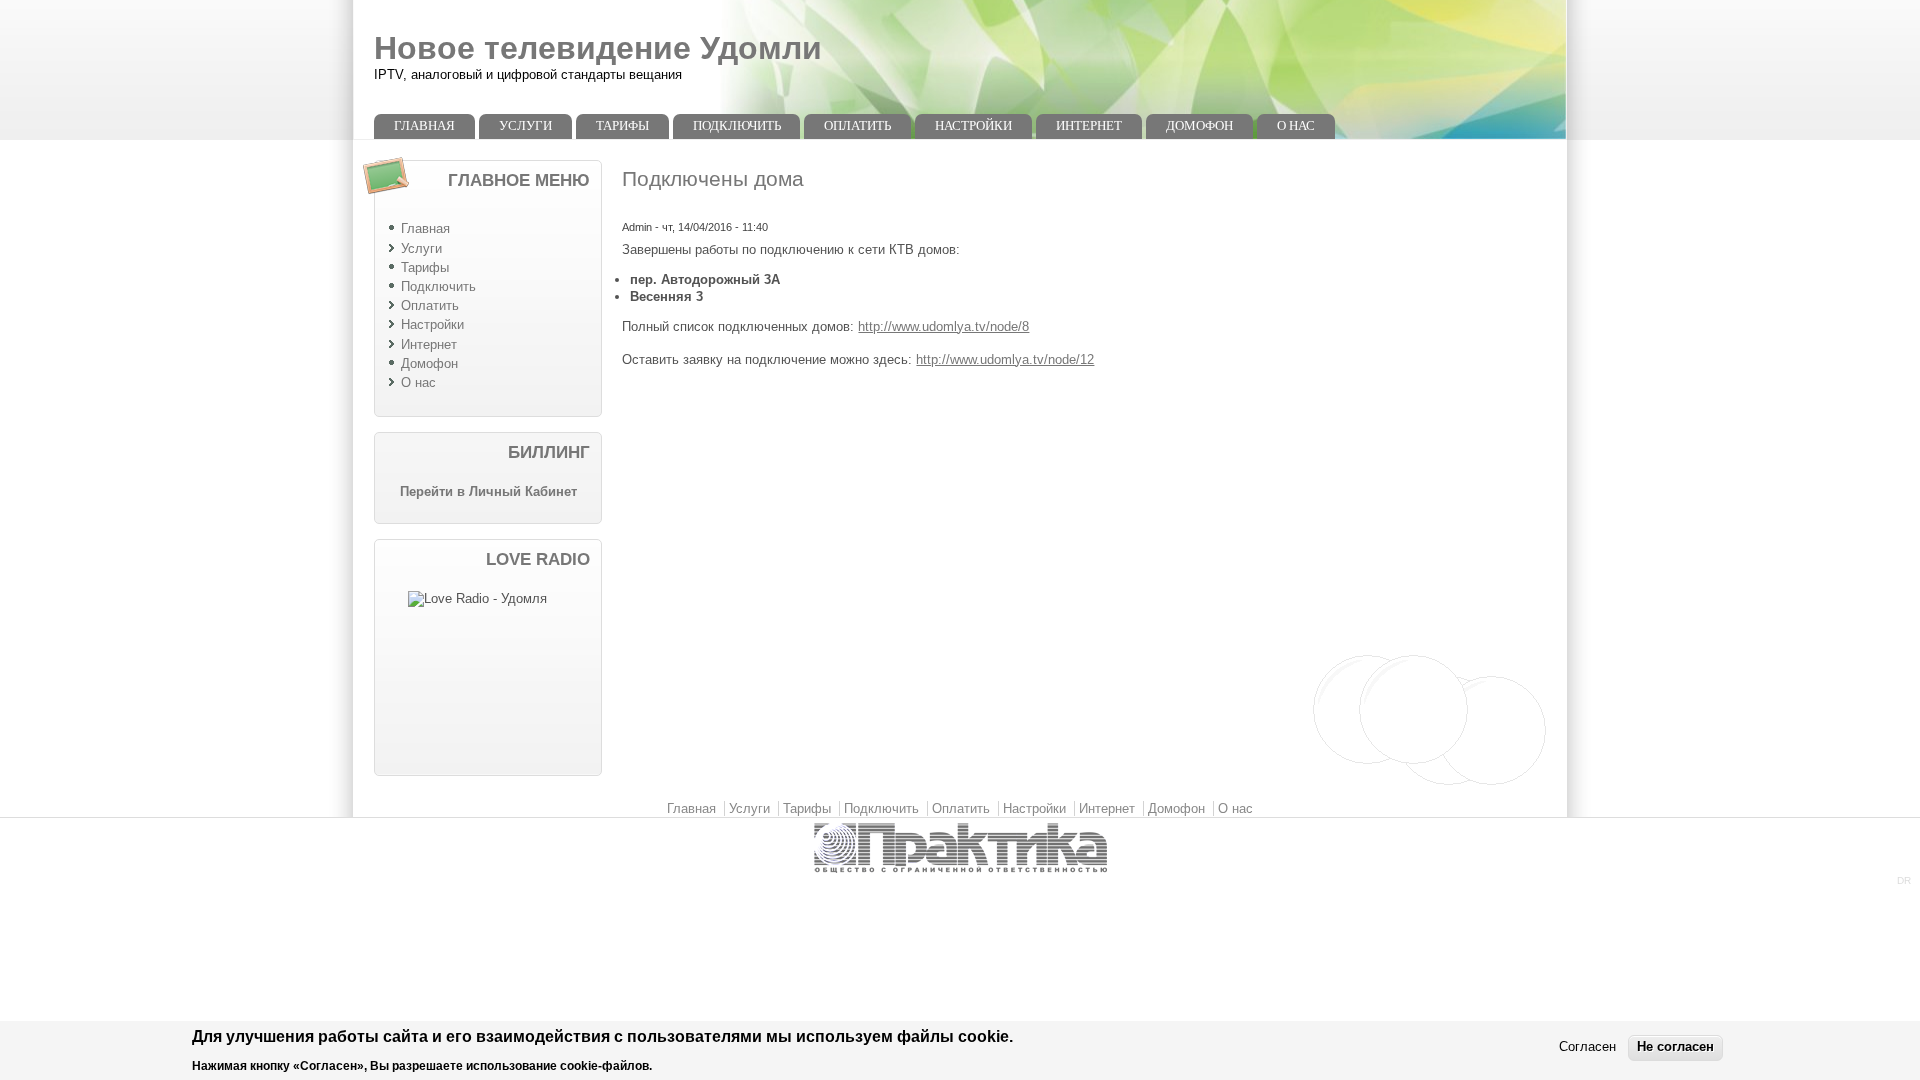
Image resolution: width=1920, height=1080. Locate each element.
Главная (424, 125)
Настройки (973, 125)
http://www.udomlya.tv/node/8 (943, 326)
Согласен (1587, 1047)
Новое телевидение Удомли (598, 48)
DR (1904, 880)
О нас (1296, 125)
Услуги (525, 125)
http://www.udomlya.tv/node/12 (1005, 359)
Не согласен (1675, 1047)
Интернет (1089, 125)
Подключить (737, 125)
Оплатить (857, 125)
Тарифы (622, 125)
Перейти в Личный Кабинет (488, 491)
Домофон (1199, 125)
